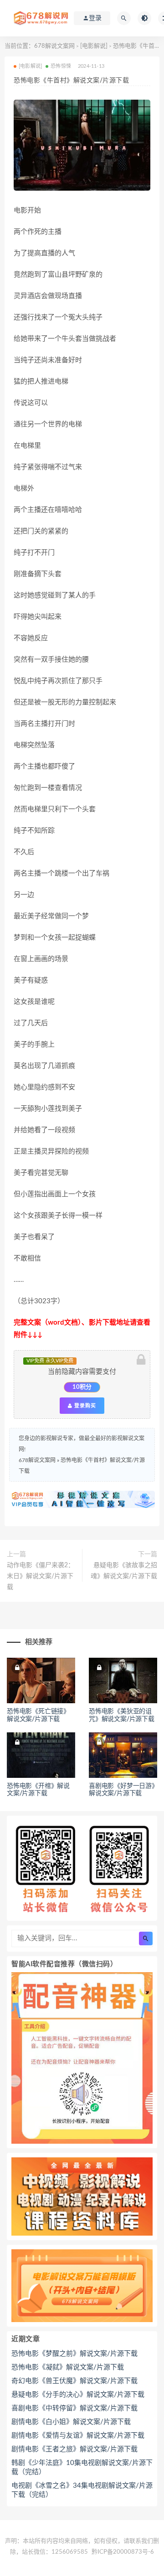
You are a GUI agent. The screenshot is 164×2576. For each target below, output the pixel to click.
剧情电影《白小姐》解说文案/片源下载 (71, 2422)
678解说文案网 (54, 46)
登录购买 (84, 1406)
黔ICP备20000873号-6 (123, 2552)
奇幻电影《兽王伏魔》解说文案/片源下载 (74, 2381)
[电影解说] (94, 46)
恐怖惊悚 (61, 66)
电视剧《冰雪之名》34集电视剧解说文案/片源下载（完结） (82, 2490)
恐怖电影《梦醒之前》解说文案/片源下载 (74, 2354)
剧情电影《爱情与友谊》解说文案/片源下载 (78, 2436)
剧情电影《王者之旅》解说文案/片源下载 (74, 2449)
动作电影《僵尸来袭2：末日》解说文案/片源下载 (41, 1576)
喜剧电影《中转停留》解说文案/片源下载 (74, 2408)
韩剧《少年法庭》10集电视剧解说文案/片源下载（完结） (82, 2467)
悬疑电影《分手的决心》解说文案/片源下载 (78, 2395)
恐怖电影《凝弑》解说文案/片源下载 (68, 2367)
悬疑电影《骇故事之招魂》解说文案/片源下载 (124, 1571)
